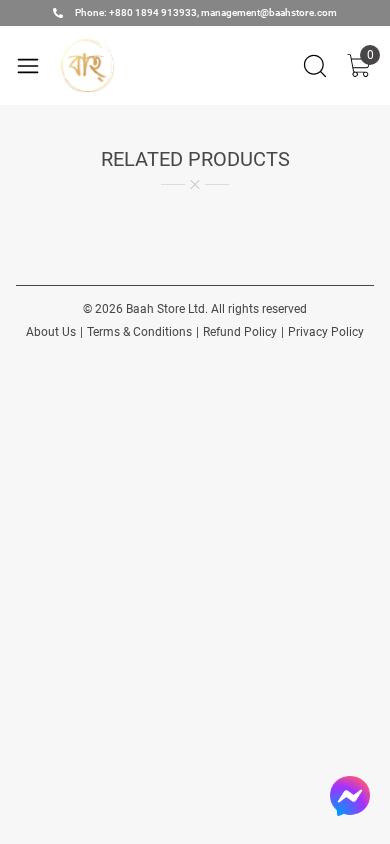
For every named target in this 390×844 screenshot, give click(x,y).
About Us (51, 332)
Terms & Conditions (139, 332)
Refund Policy (240, 332)
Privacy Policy (326, 332)
